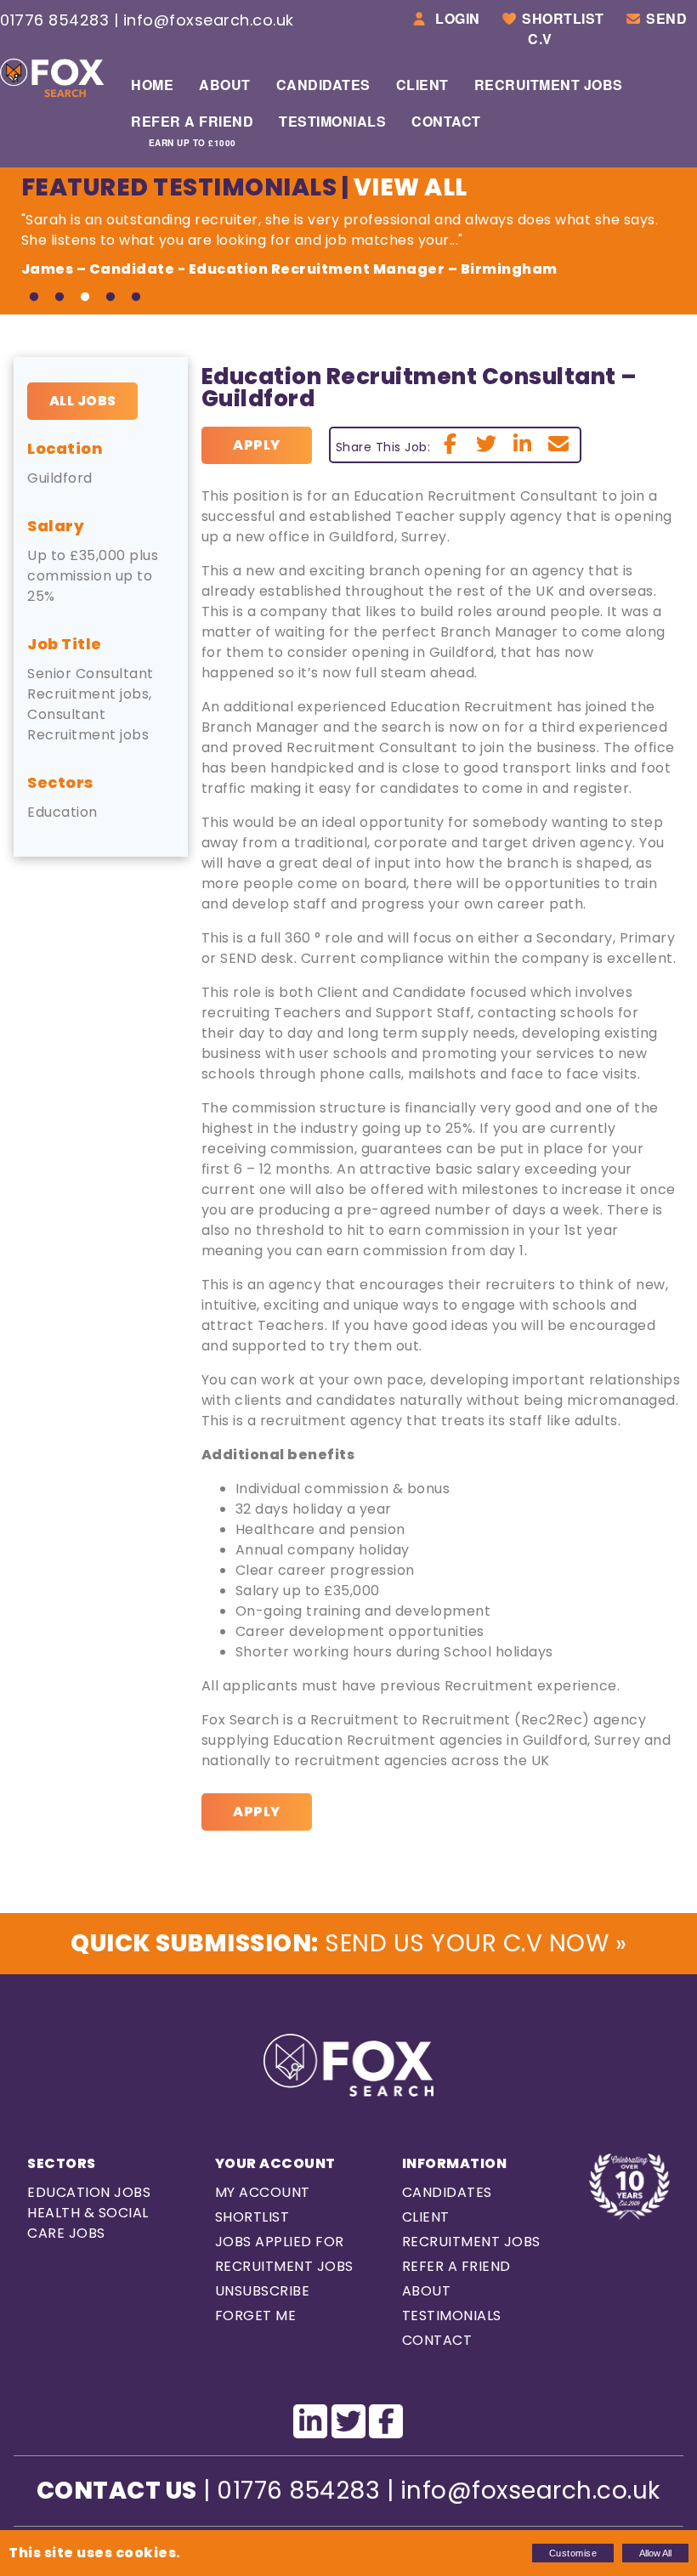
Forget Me (256, 2316)
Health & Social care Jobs (88, 2223)
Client (422, 85)
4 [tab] (110, 297)
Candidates (323, 85)
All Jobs (83, 401)
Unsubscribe (263, 2291)
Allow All (655, 2553)
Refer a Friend (192, 130)
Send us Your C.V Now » (348, 1943)
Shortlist (563, 18)
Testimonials (332, 121)
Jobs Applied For (280, 2242)
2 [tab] (59, 297)
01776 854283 (54, 20)
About (225, 85)
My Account (263, 2192)
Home (152, 85)
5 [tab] (136, 297)
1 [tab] (34, 297)
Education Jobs (89, 2192)
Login (456, 18)
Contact (446, 121)
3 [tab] (85, 297)
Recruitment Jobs (549, 85)
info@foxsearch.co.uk (209, 20)
